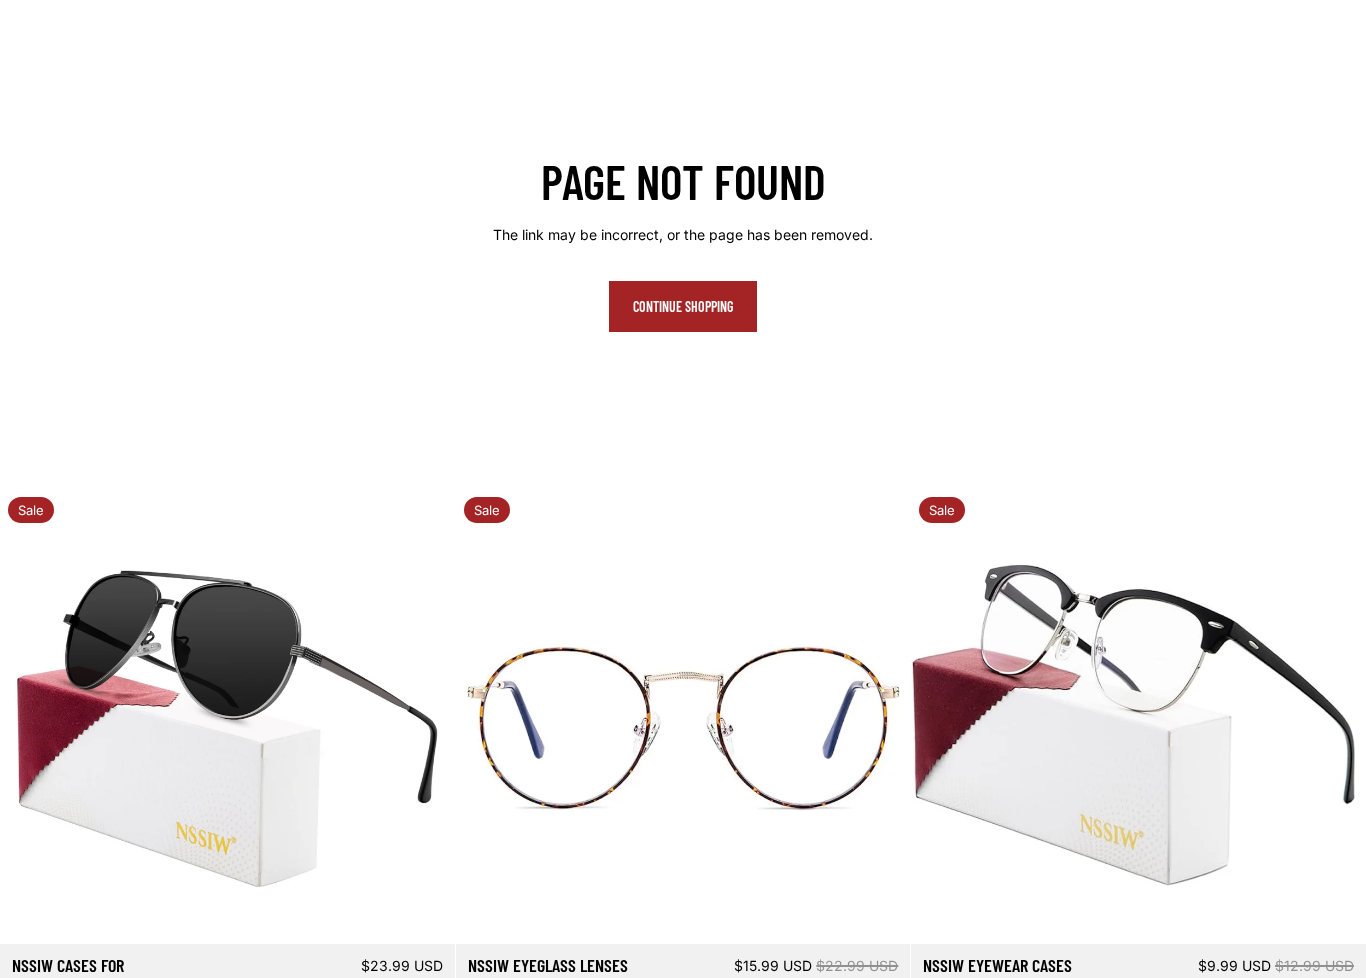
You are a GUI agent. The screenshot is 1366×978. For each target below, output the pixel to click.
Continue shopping (683, 306)
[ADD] (424, 913)
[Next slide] (425, 717)
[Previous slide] (30, 717)
